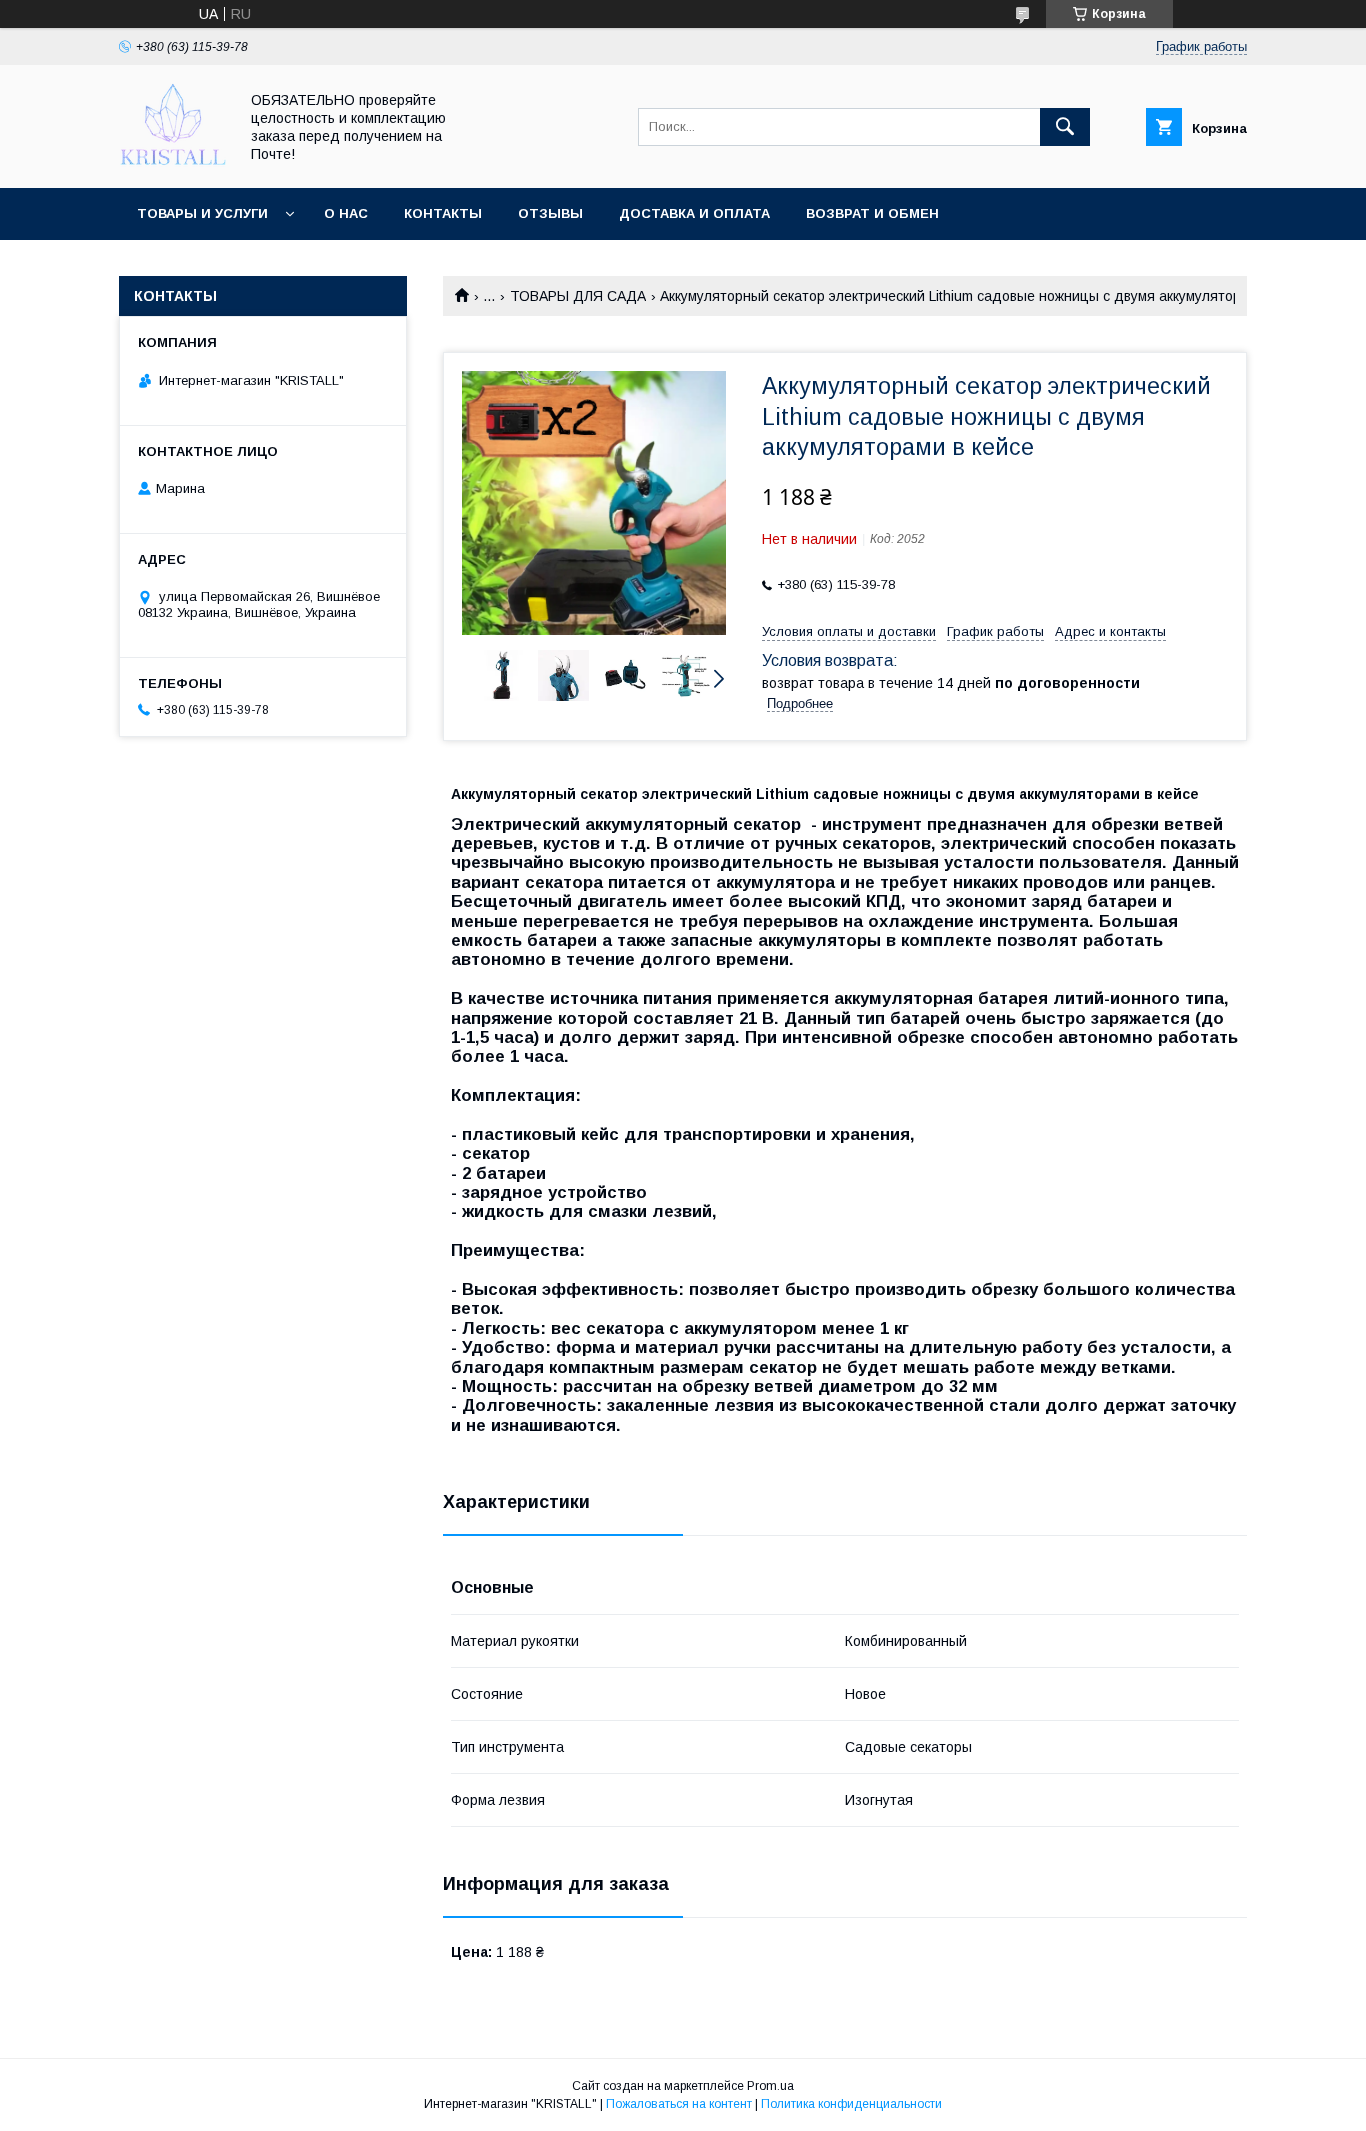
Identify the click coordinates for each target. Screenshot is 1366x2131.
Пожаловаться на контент (679, 2104)
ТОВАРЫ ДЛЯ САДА (578, 296)
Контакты (443, 213)
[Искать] (1065, 127)
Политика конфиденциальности (851, 2104)
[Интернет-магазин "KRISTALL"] (173, 162)
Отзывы (550, 213)
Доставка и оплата (694, 213)
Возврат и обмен (872, 213)
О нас (346, 213)
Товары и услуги (202, 213)
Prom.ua (770, 2086)
